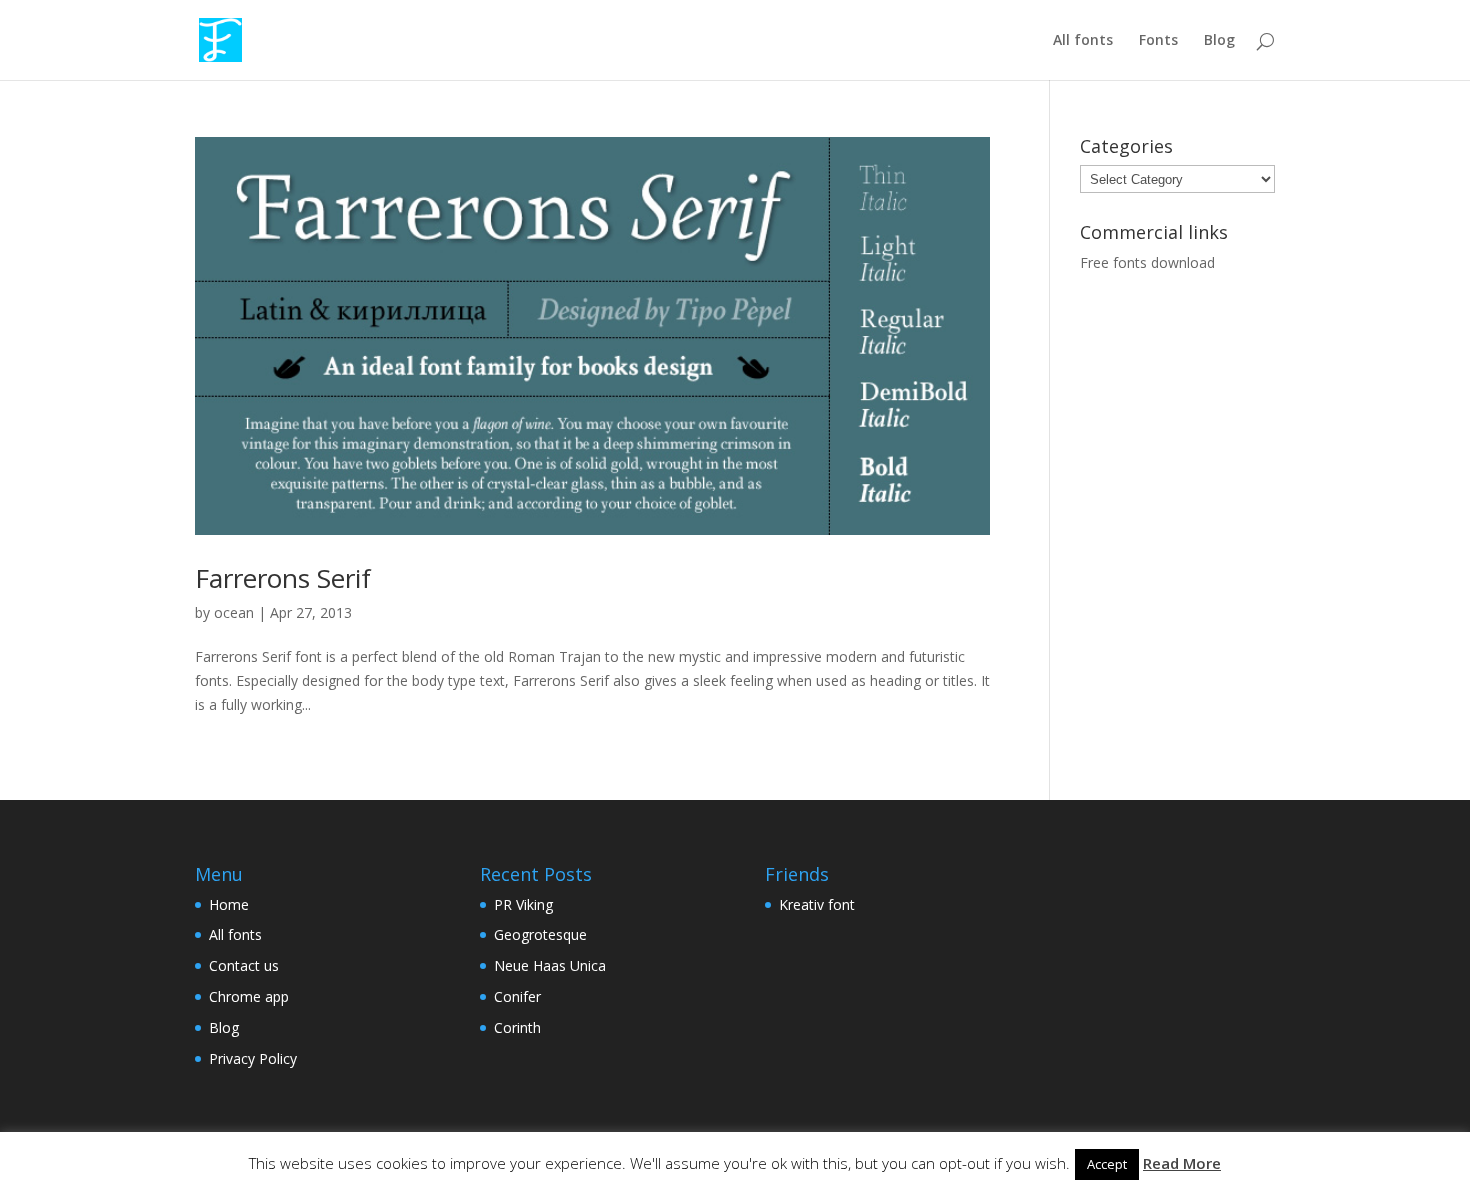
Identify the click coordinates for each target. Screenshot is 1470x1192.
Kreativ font (817, 904)
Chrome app (249, 996)
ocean (234, 612)
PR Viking (523, 904)
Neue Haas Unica (550, 965)
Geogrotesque (540, 934)
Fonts (1158, 41)
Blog (1219, 41)
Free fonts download (1147, 262)
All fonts (1083, 41)
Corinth (517, 1027)
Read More (1182, 1163)
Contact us (244, 965)
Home (229, 904)
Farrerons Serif (283, 578)
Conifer (517, 996)
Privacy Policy (253, 1058)
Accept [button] (1107, 1164)
